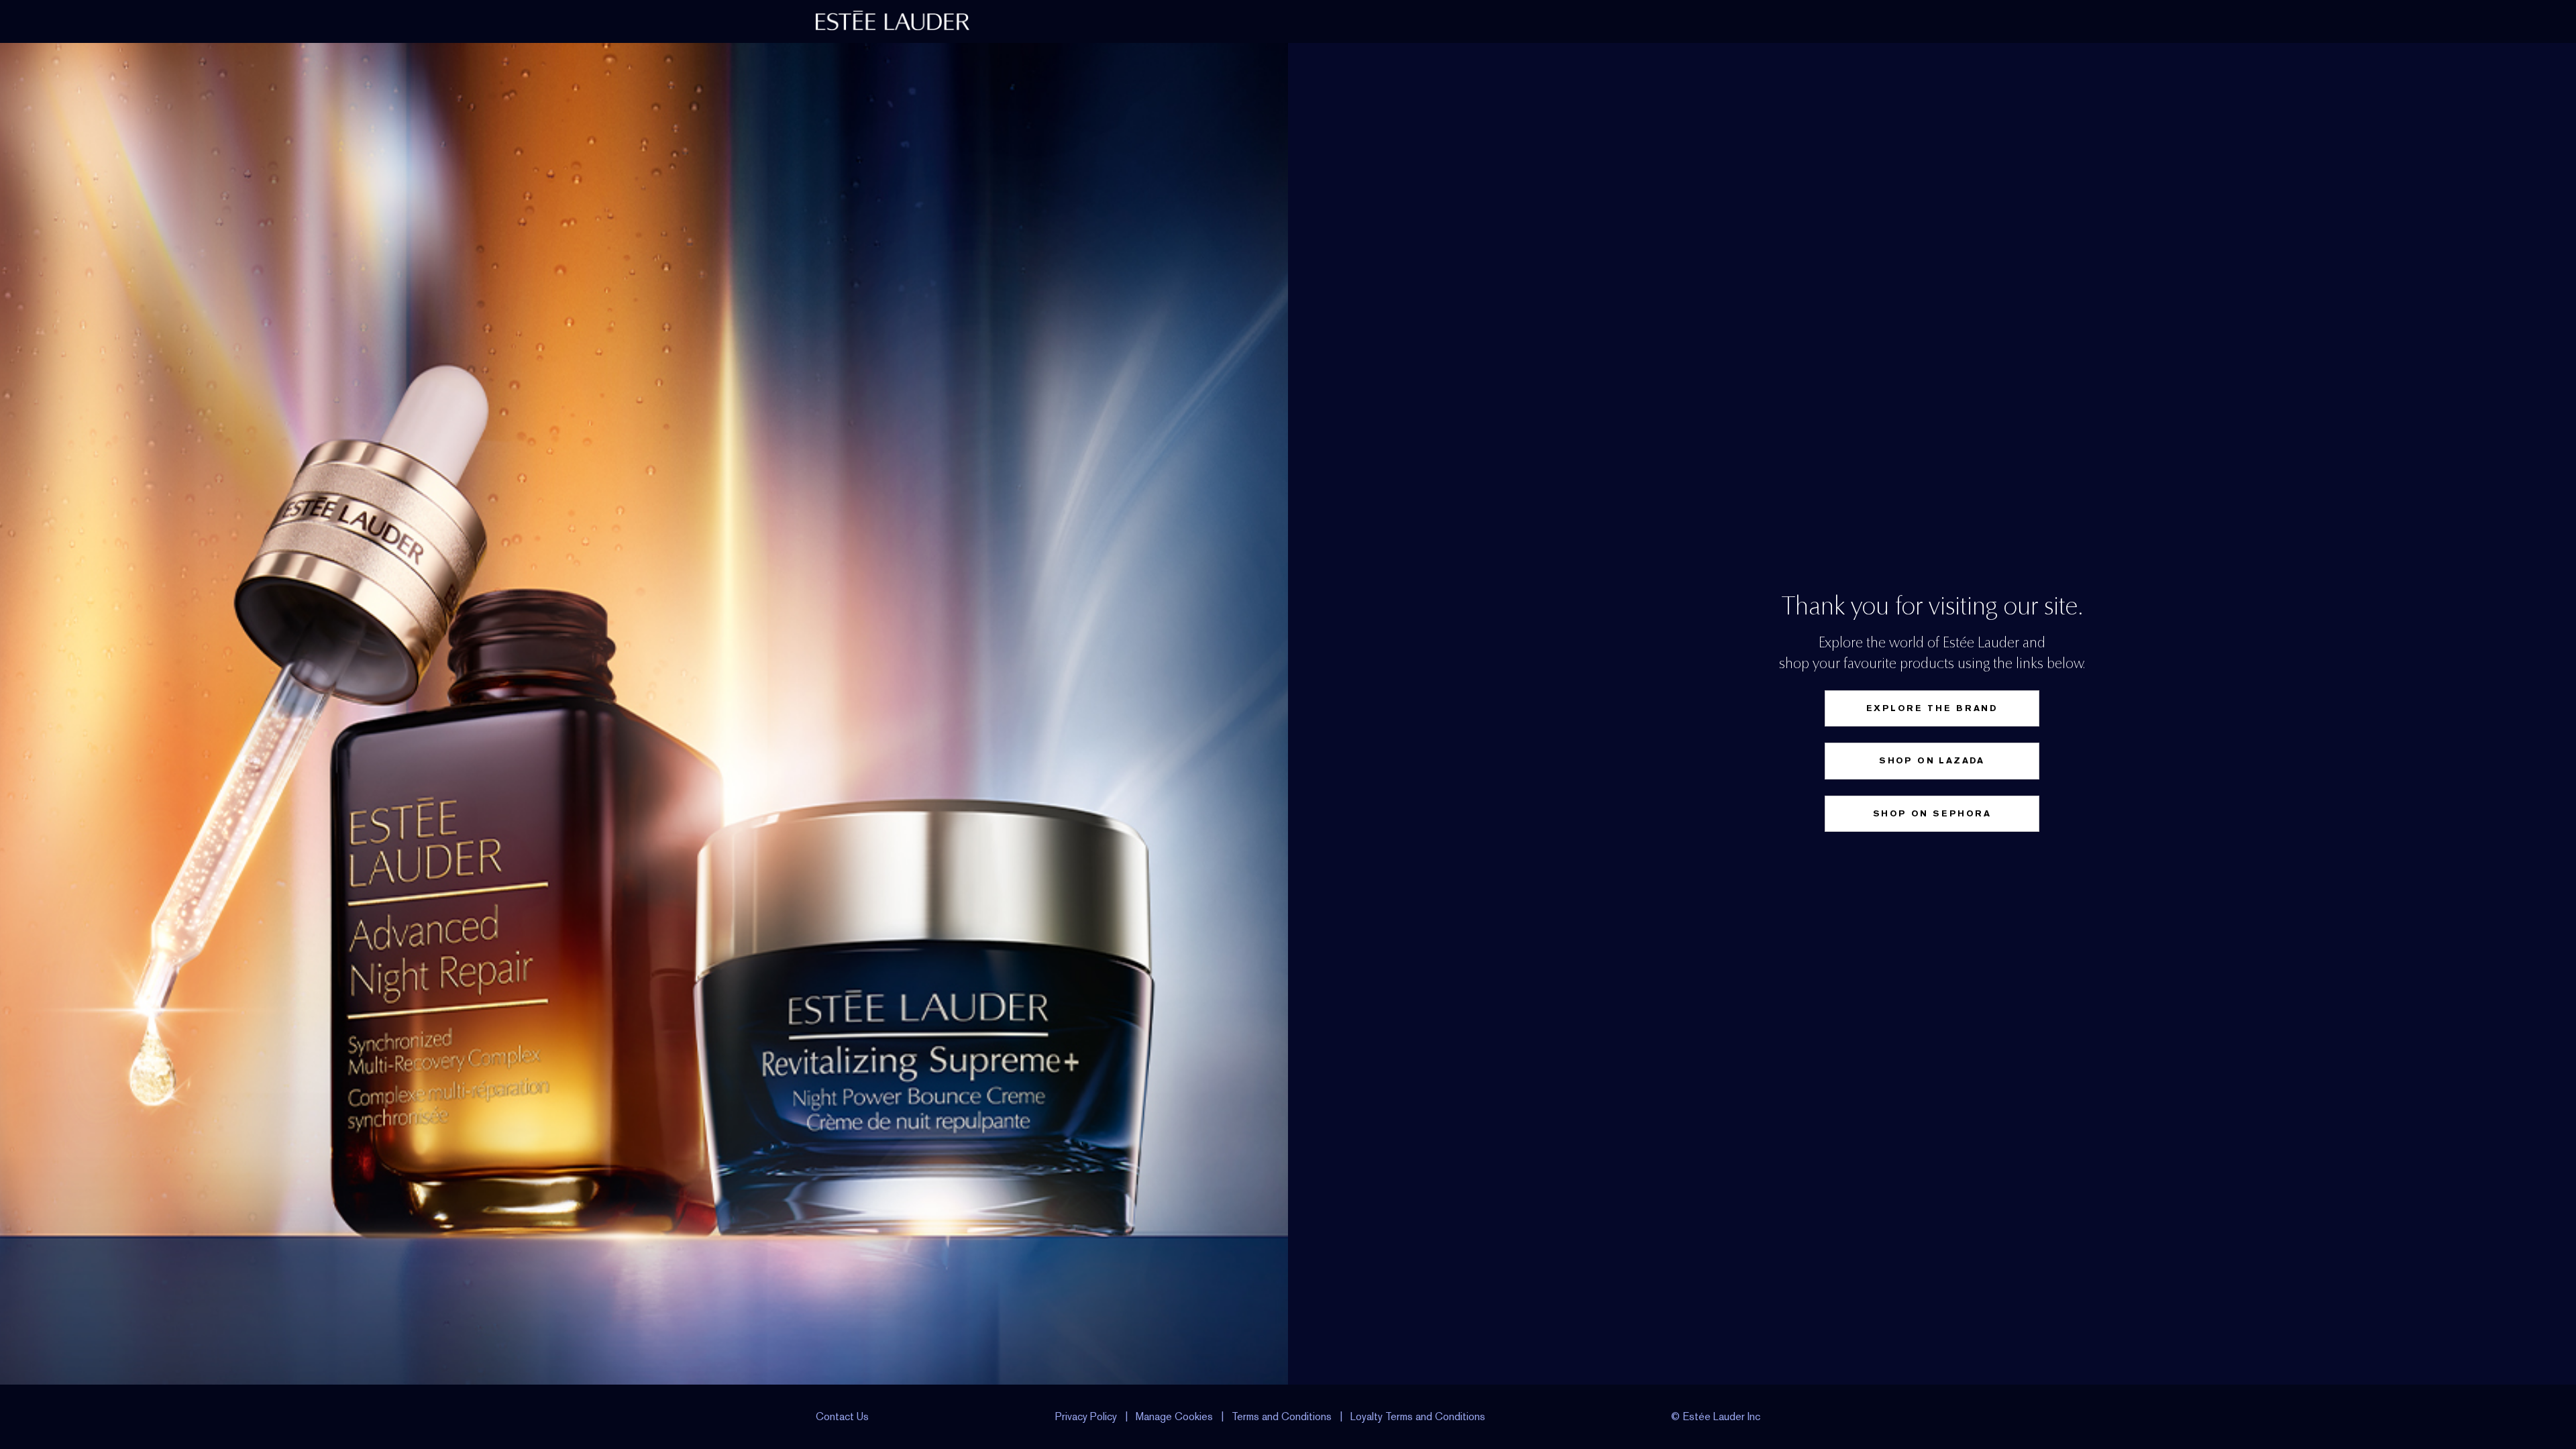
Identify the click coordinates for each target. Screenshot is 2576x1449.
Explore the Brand (1932, 708)
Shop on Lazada (1932, 760)
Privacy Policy (1086, 1416)
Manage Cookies (1174, 1416)
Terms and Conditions (1282, 1416)
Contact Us (842, 1416)
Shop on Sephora (1932, 813)
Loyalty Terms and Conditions (1418, 1416)
